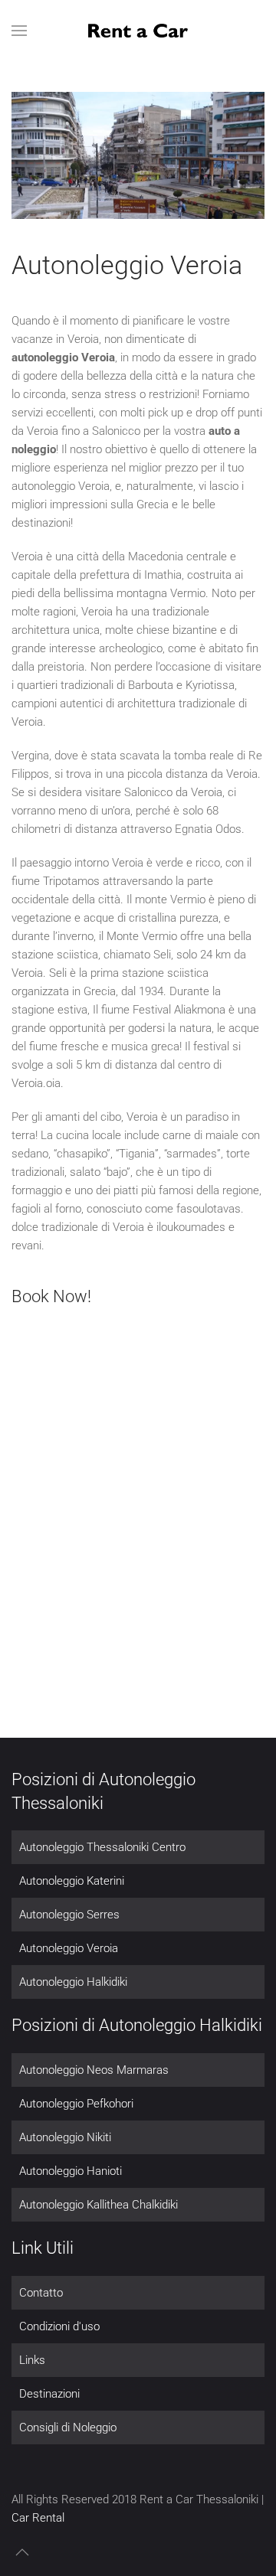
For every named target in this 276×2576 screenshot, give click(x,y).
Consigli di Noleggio (68, 2427)
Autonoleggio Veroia (69, 1948)
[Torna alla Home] (138, 31)
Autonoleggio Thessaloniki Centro (102, 1847)
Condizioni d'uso (59, 2326)
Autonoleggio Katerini (72, 1881)
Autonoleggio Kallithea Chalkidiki (99, 2205)
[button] (19, 31)
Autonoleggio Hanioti (71, 2171)
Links (32, 2360)
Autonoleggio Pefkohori (76, 2104)
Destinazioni (49, 2394)
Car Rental (38, 2518)
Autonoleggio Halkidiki (73, 1982)
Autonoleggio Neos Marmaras (94, 2070)
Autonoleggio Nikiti (65, 2137)
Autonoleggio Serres (69, 1915)
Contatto (41, 2293)
